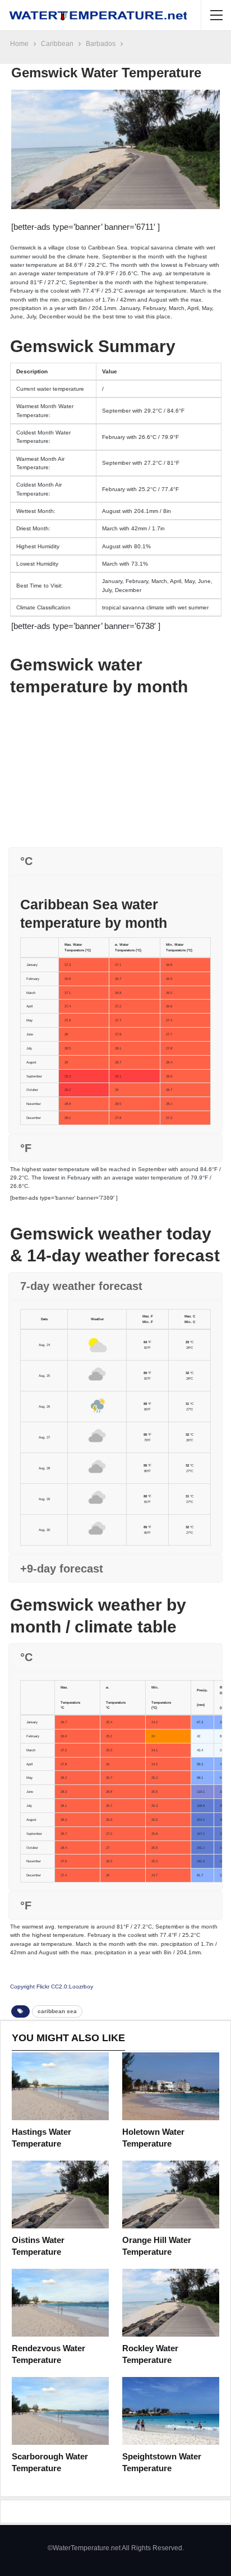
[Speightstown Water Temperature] (171, 2411)
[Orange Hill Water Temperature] (171, 2195)
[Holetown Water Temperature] (171, 2086)
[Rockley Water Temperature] (171, 2303)
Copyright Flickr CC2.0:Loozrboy (52, 1987)
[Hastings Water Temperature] (60, 2086)
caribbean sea (57, 2011)
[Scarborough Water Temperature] (60, 2411)
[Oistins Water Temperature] (60, 2195)
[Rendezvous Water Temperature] (60, 2303)
